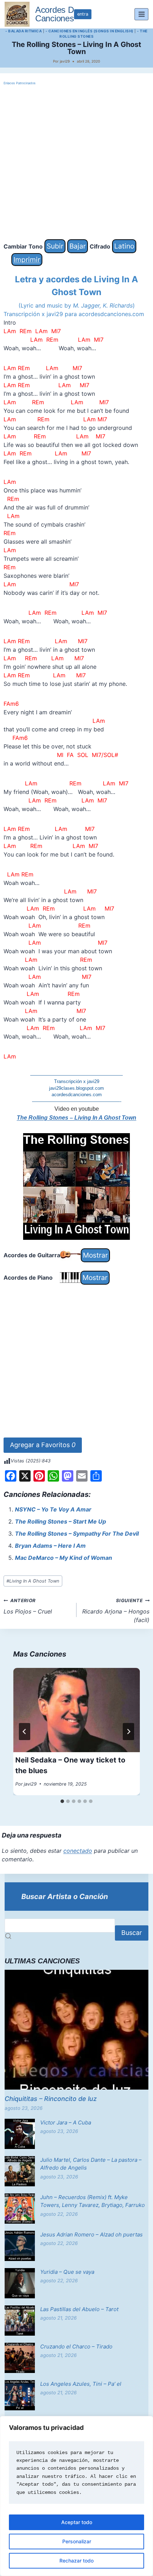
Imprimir (27, 260)
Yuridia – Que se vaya (67, 2272)
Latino (124, 246)
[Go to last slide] (25, 1732)
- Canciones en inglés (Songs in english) (89, 31)
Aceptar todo (77, 2522)
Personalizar (77, 2541)
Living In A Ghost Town (33, 1581)
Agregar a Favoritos (43, 1445)
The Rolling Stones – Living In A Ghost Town (76, 1118)
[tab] (62, 1801)
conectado (78, 1851)
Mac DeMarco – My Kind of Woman (64, 1558)
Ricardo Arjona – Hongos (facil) (116, 1611)
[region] (76, 2496)
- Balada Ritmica (23, 31)
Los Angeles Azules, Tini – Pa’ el (81, 2384)
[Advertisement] (76, 163)
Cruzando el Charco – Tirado (76, 2346)
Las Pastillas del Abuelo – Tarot (79, 2309)
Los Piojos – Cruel (28, 1606)
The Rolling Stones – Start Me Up (60, 1521)
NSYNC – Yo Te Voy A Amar (53, 1509)
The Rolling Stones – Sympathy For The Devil (77, 1534)
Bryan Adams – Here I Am (50, 1546)
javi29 (65, 61)
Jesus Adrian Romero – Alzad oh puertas (91, 2234)
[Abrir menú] (141, 14)
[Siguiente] (128, 1732)
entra (83, 14)
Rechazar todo (76, 2561)
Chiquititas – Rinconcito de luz (51, 2099)
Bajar (78, 246)
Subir (55, 246)
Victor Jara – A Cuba (66, 2122)
